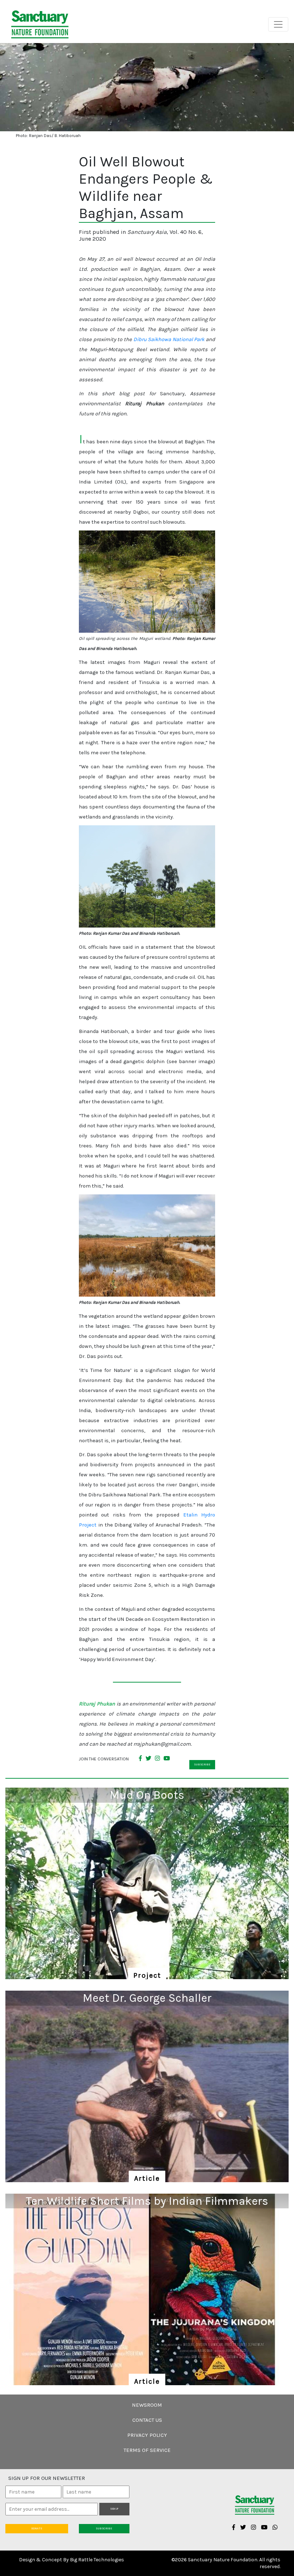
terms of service (147, 2450)
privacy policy (147, 2435)
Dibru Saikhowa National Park (169, 339)
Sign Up (114, 2509)
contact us (147, 2420)
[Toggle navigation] (278, 24)
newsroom (147, 2405)
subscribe (202, 1764)
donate (37, 2528)
